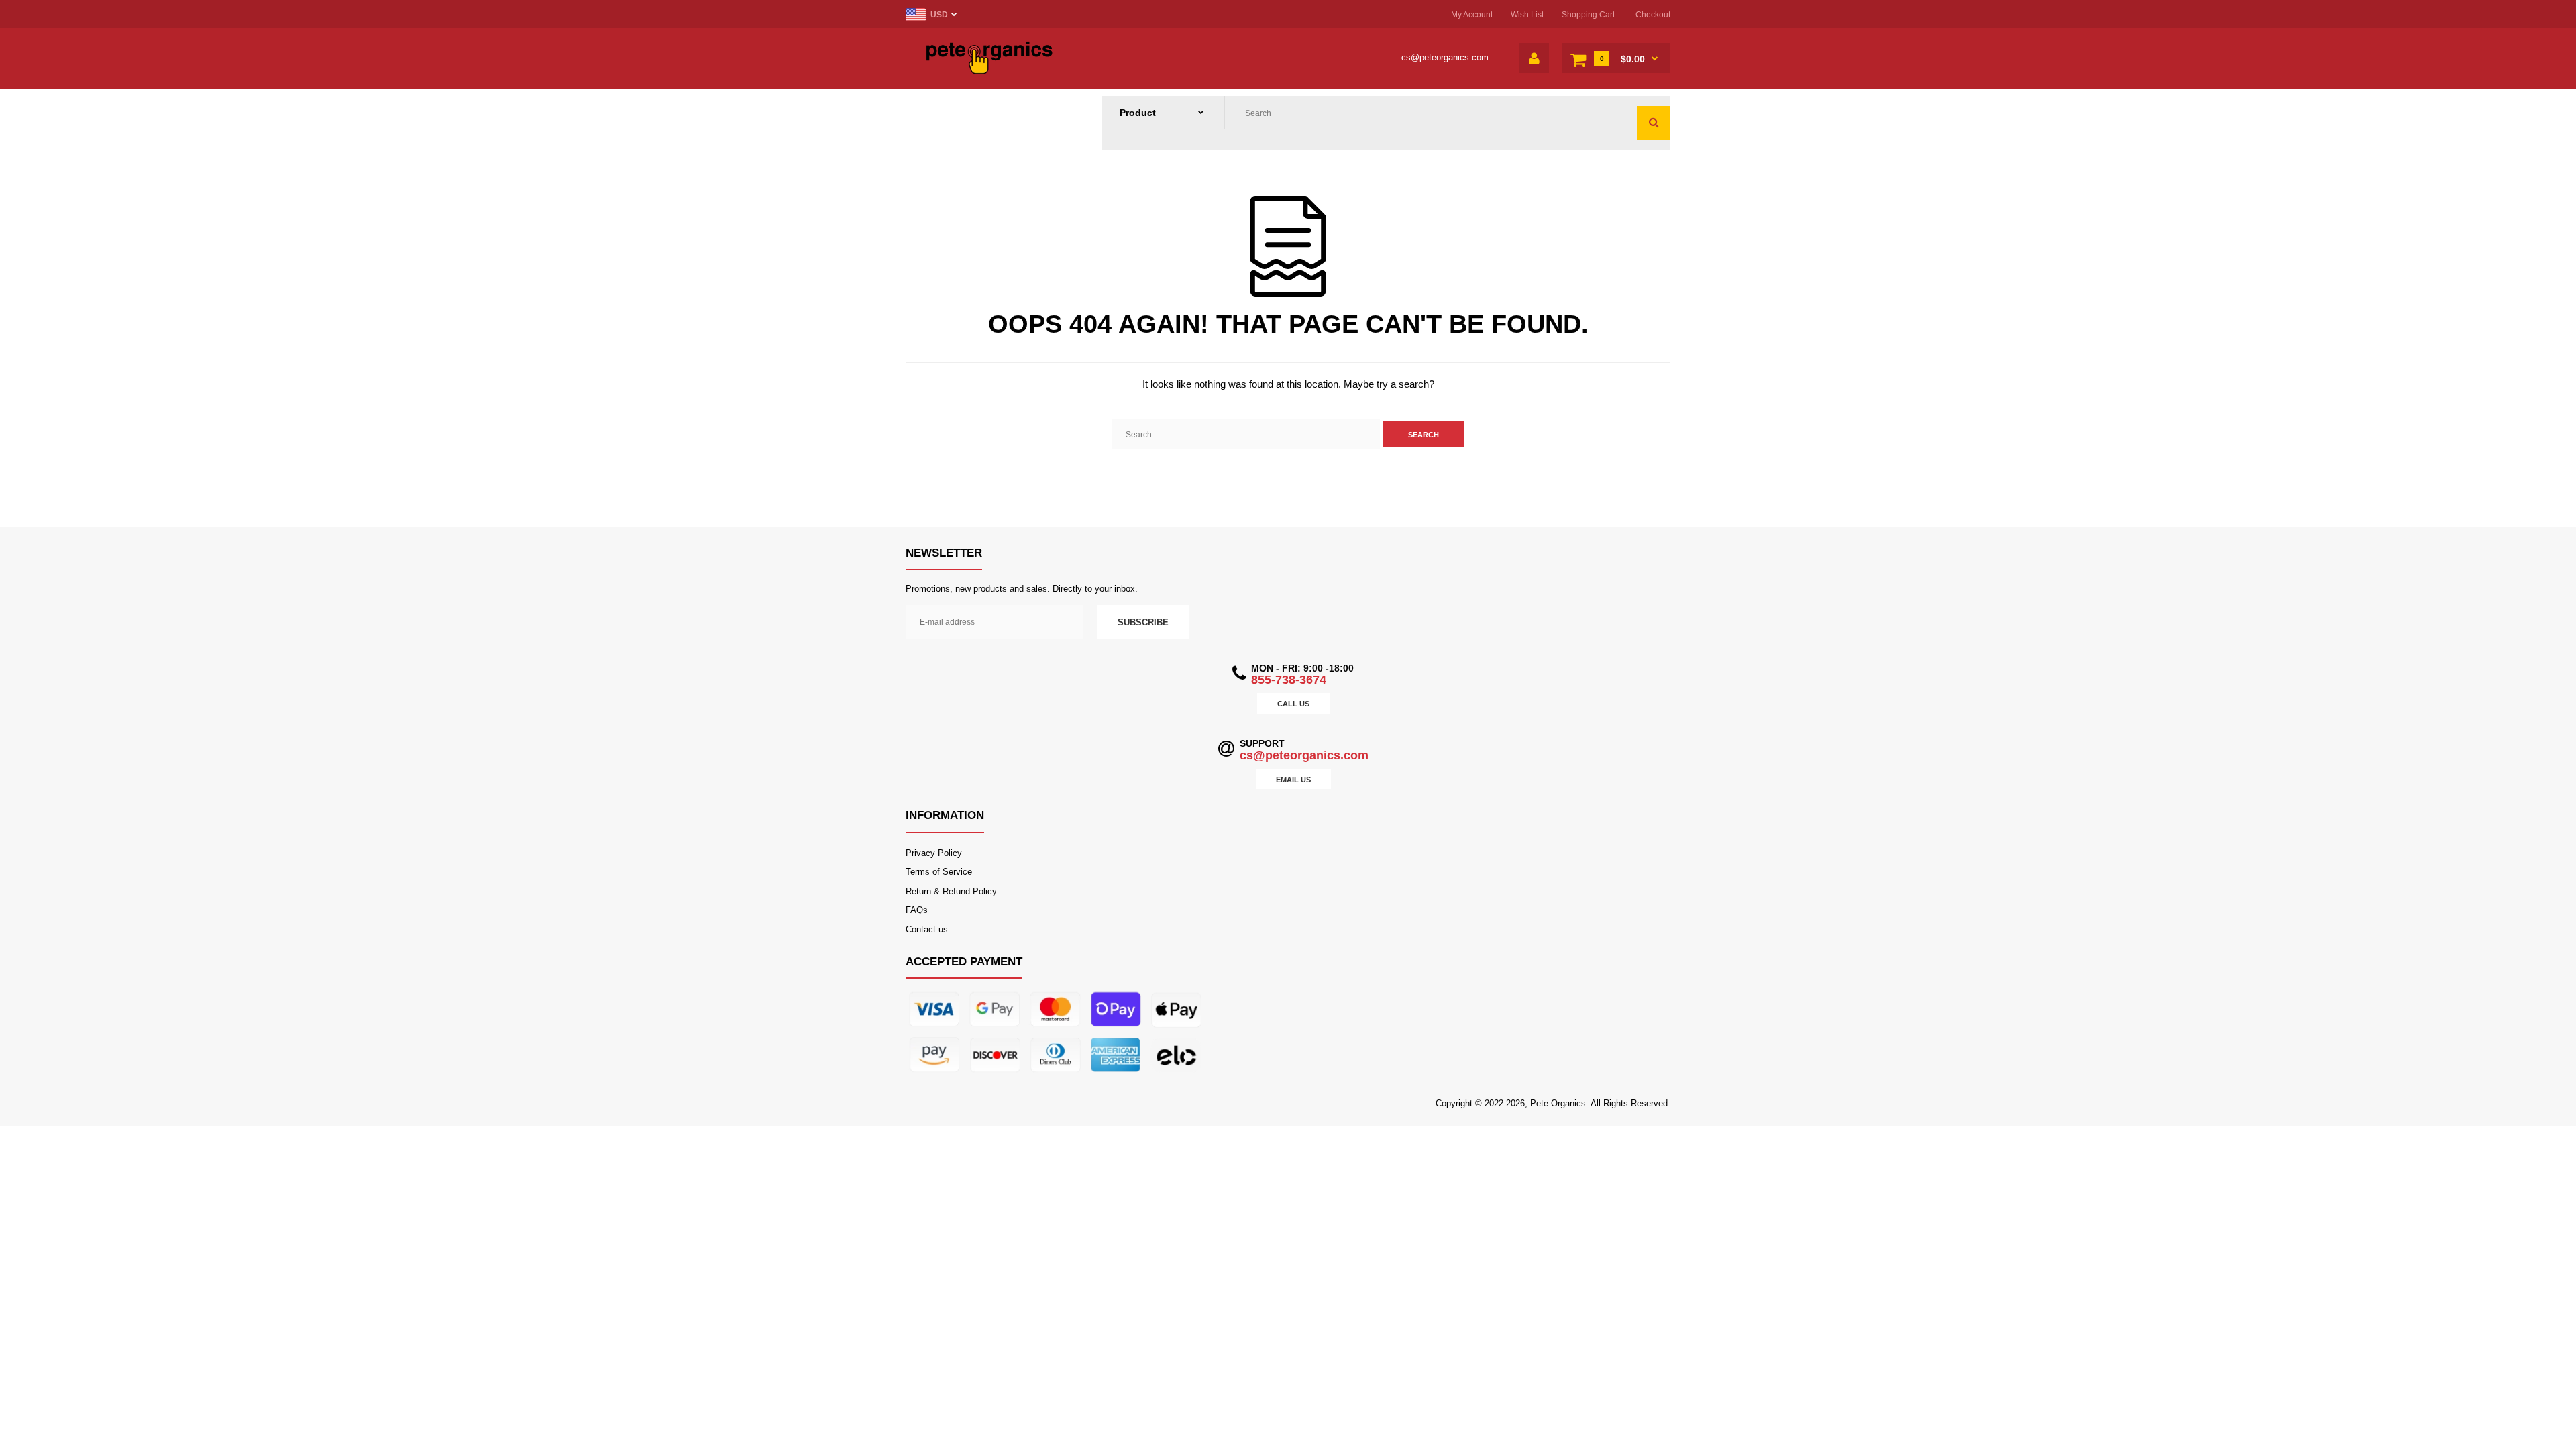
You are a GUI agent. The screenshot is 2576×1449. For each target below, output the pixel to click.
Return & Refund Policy (951, 891)
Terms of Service (939, 872)
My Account (1472, 15)
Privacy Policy (934, 853)
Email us (1293, 780)
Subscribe (1143, 622)
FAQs (917, 910)
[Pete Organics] (989, 71)
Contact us (927, 929)
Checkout (1653, 15)
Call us (1293, 704)
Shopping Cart (1588, 15)
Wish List (1527, 15)
